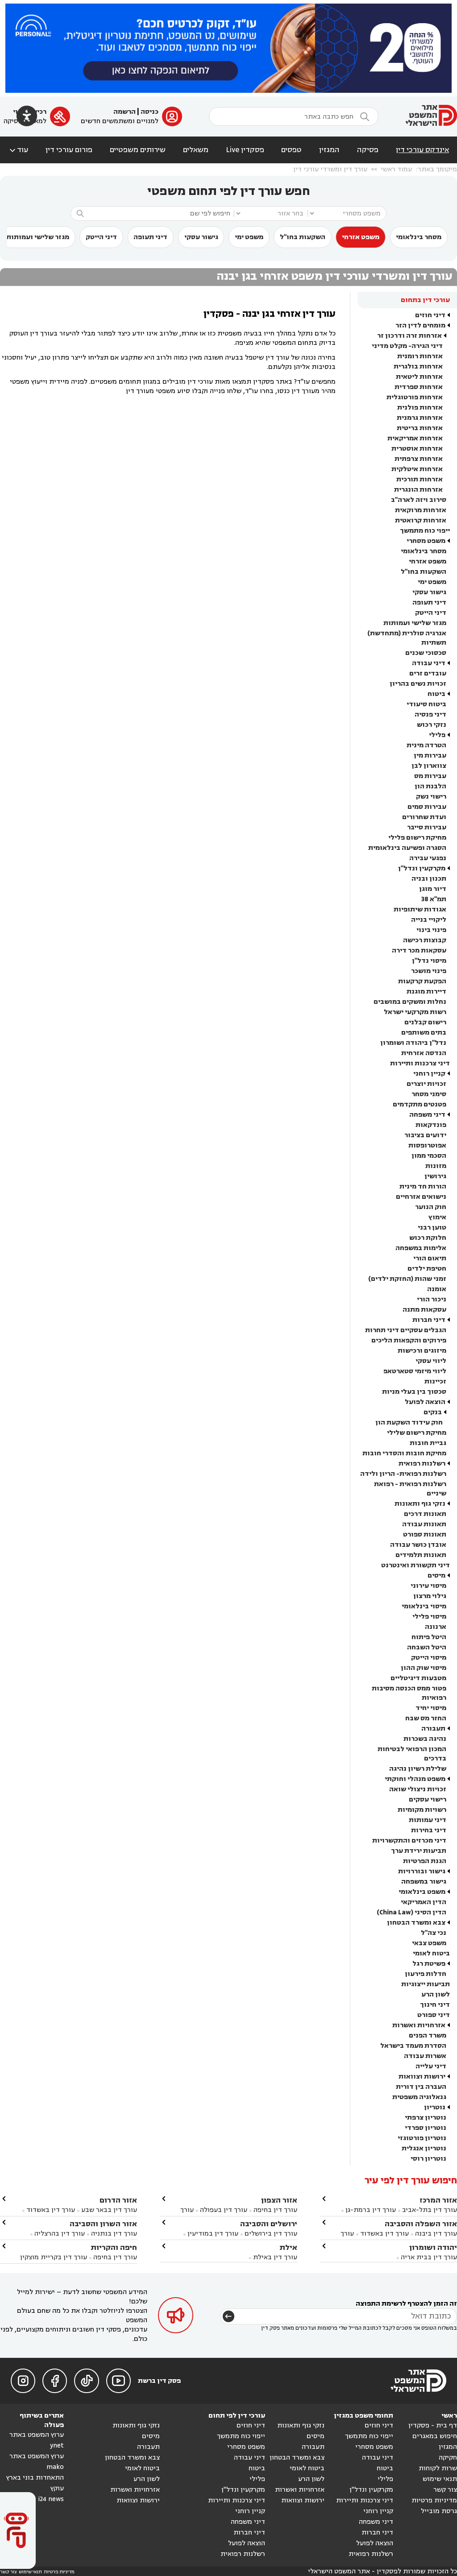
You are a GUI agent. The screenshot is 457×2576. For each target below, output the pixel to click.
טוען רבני (432, 1228)
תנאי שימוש (440, 2479)
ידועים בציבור (425, 1135)
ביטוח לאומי (431, 1953)
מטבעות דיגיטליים (418, 1678)
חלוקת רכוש (428, 1238)
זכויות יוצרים (426, 1084)
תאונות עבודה (424, 1524)
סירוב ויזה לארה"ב (419, 500)
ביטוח (436, 694)
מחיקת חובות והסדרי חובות (404, 1453)
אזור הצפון (279, 2200)
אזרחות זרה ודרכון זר (409, 336)
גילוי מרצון (430, 1596)
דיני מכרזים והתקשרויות (409, 1841)
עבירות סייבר (427, 827)
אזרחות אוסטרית (417, 449)
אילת (288, 2247)
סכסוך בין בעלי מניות (414, 1392)
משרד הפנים (428, 2036)
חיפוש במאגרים (435, 2436)
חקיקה (448, 2458)
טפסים (291, 150)
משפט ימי (249, 237)
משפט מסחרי (426, 541)
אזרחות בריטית (420, 428)
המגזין (329, 150)
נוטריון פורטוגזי (422, 2138)
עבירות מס (430, 776)
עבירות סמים (427, 807)
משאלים (196, 150)
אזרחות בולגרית (418, 367)
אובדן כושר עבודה (418, 1545)
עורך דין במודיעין (213, 2234)
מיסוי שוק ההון (424, 1668)
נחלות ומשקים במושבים (410, 1002)
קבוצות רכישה (425, 940)
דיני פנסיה (430, 714)
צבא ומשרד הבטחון (416, 1923)
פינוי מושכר (429, 971)
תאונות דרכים (425, 1514)
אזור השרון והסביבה (103, 2224)
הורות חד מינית (423, 1187)
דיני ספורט (434, 2015)
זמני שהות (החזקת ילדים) (407, 1279)
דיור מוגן (433, 889)
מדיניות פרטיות (434, 2500)
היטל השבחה (427, 1647)
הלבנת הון (430, 786)
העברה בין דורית (421, 2087)
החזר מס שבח (426, 1718)
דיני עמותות (428, 1820)
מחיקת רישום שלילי (417, 1433)
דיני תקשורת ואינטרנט (415, 1565)
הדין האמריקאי (424, 1902)
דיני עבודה (429, 663)
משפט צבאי (429, 1943)
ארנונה (436, 1627)
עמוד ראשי (396, 169)
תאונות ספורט (425, 1534)
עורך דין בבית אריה (429, 2257)
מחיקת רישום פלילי (417, 838)
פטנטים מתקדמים (420, 1104)
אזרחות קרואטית (421, 520)
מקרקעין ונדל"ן (422, 868)
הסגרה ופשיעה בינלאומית (407, 848)
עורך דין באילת (275, 2257)
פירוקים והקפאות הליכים (409, 1340)
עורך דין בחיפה (275, 2210)
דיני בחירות (429, 1830)
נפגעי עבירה (428, 858)
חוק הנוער (431, 1207)
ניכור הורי (432, 1299)
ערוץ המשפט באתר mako (37, 2462)
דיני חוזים (430, 315)
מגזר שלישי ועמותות (38, 237)
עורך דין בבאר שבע (109, 2210)
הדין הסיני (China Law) (411, 1912)
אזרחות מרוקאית (421, 510)
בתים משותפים (424, 1033)
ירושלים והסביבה (269, 2224)
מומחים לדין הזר (420, 325)
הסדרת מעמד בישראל (413, 2046)
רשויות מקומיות (422, 1810)
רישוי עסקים (428, 1799)
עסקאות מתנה (424, 1310)
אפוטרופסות (427, 1145)
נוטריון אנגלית (424, 2148)
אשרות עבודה (425, 2056)
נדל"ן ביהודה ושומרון (413, 1043)
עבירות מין (430, 756)
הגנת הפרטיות (425, 1861)
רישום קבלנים (425, 1022)
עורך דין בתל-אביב (430, 2210)
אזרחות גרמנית (420, 418)
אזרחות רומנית (420, 356)
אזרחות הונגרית (418, 490)
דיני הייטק (101, 237)
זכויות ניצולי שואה (418, 1789)
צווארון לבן (429, 766)
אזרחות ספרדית (419, 387)
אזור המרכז (438, 2200)
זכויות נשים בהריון (418, 684)
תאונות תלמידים (421, 1555)
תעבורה (433, 1729)
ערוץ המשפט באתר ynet (37, 2440)
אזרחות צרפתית (419, 459)
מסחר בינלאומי (419, 237)
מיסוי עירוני (428, 1586)
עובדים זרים (428, 673)
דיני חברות (429, 1320)
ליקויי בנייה (429, 920)
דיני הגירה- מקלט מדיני (407, 346)
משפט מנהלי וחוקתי (415, 1779)
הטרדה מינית (426, 745)
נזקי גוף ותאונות (420, 1504)
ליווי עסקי (431, 1361)
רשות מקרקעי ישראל (415, 1012)
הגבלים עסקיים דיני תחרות (406, 1330)
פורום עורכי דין (69, 150)
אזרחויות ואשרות (419, 2025)
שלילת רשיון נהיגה (418, 1769)
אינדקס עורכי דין (422, 150)
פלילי (437, 735)
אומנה (437, 1289)
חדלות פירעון (426, 1974)
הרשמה (125, 112)
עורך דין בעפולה (223, 2210)
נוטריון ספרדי (426, 2128)
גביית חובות (428, 1443)
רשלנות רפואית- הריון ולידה (403, 1474)
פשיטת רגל (429, 1964)
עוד (18, 150)
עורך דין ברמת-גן (371, 2210)
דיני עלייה (431, 2066)
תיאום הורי (430, 1258)
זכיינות (435, 1381)
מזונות (436, 1166)
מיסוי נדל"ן (429, 961)
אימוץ (437, 1217)
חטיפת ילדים (427, 1269)
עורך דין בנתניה (114, 2234)
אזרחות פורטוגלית (415, 397)
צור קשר (445, 2490)
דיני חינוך (435, 2005)
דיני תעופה (150, 237)
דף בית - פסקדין (433, 2425)
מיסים (436, 1576)
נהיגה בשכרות (425, 1739)
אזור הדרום (118, 2200)
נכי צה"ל (434, 1933)
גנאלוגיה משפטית (419, 2097)
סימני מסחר (429, 1094)
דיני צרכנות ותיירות (420, 1063)
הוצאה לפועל (425, 1402)
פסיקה (368, 150)
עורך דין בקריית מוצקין (54, 2257)
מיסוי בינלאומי (424, 1606)
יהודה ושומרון (433, 2247)
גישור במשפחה (424, 1882)
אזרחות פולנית (420, 408)
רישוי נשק (431, 797)
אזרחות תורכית (420, 479)
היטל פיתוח (429, 1637)
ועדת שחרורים (424, 817)
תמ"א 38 (434, 899)
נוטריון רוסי (428, 2159)
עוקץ (57, 2488)
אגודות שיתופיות (420, 909)
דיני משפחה (427, 1115)
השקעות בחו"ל (303, 237)
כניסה (150, 112)
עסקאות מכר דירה (419, 950)
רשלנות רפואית (422, 1464)
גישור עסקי (201, 237)
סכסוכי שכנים (426, 653)
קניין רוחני (429, 1074)
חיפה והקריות (114, 2247)
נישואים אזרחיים (421, 1197)
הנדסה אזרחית (424, 1053)
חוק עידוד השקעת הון (409, 1423)
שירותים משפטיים (138, 150)
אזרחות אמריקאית (415, 438)
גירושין (435, 1176)
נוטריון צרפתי (426, 2118)
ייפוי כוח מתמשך (425, 531)
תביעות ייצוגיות (426, 1984)
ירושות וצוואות (422, 2077)
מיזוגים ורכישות (422, 1351)
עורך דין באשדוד (384, 2234)
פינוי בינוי (431, 930)
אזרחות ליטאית (419, 377)
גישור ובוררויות (422, 1871)
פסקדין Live (245, 150)
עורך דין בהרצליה (60, 2234)
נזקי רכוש (432, 725)
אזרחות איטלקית (417, 469)
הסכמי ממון (429, 1156)
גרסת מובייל (439, 2511)
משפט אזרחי (361, 237)
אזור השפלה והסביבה (421, 2224)
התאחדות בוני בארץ (35, 2478)
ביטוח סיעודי (426, 704)
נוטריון (435, 2107)
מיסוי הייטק (429, 1658)
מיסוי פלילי (429, 1617)
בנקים (433, 1412)
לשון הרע (436, 1994)
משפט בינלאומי (422, 1892)
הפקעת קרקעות (422, 981)
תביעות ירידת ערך (419, 1851)
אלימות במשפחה (421, 1248)
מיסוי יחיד (431, 1708)
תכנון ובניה (429, 879)
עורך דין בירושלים (271, 2234)
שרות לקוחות (438, 2468)
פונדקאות (431, 1125)
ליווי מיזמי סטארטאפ (415, 1371)
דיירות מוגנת (426, 992)
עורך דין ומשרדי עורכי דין (330, 169)
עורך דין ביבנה (436, 2234)
